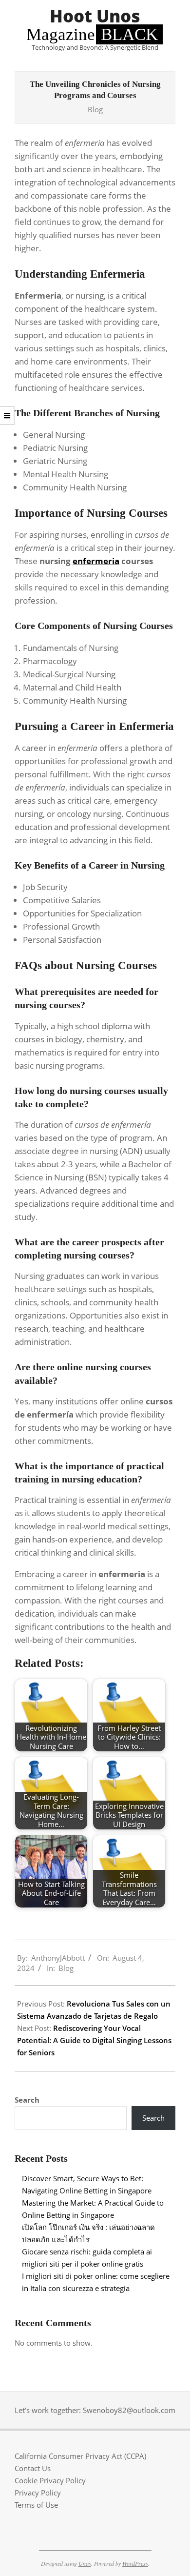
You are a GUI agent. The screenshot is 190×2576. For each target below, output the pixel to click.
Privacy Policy (38, 2493)
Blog (95, 109)
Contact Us (33, 2468)
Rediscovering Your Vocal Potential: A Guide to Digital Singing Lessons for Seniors (94, 2040)
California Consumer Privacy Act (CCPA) (80, 2456)
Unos (85, 2563)
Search (27, 2100)
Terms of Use (36, 2505)
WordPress (135, 2563)
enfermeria (96, 561)
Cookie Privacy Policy (50, 2480)
